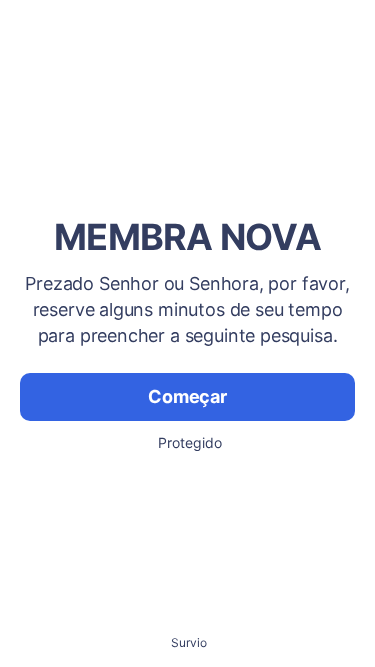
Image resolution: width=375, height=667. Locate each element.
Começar (187, 396)
